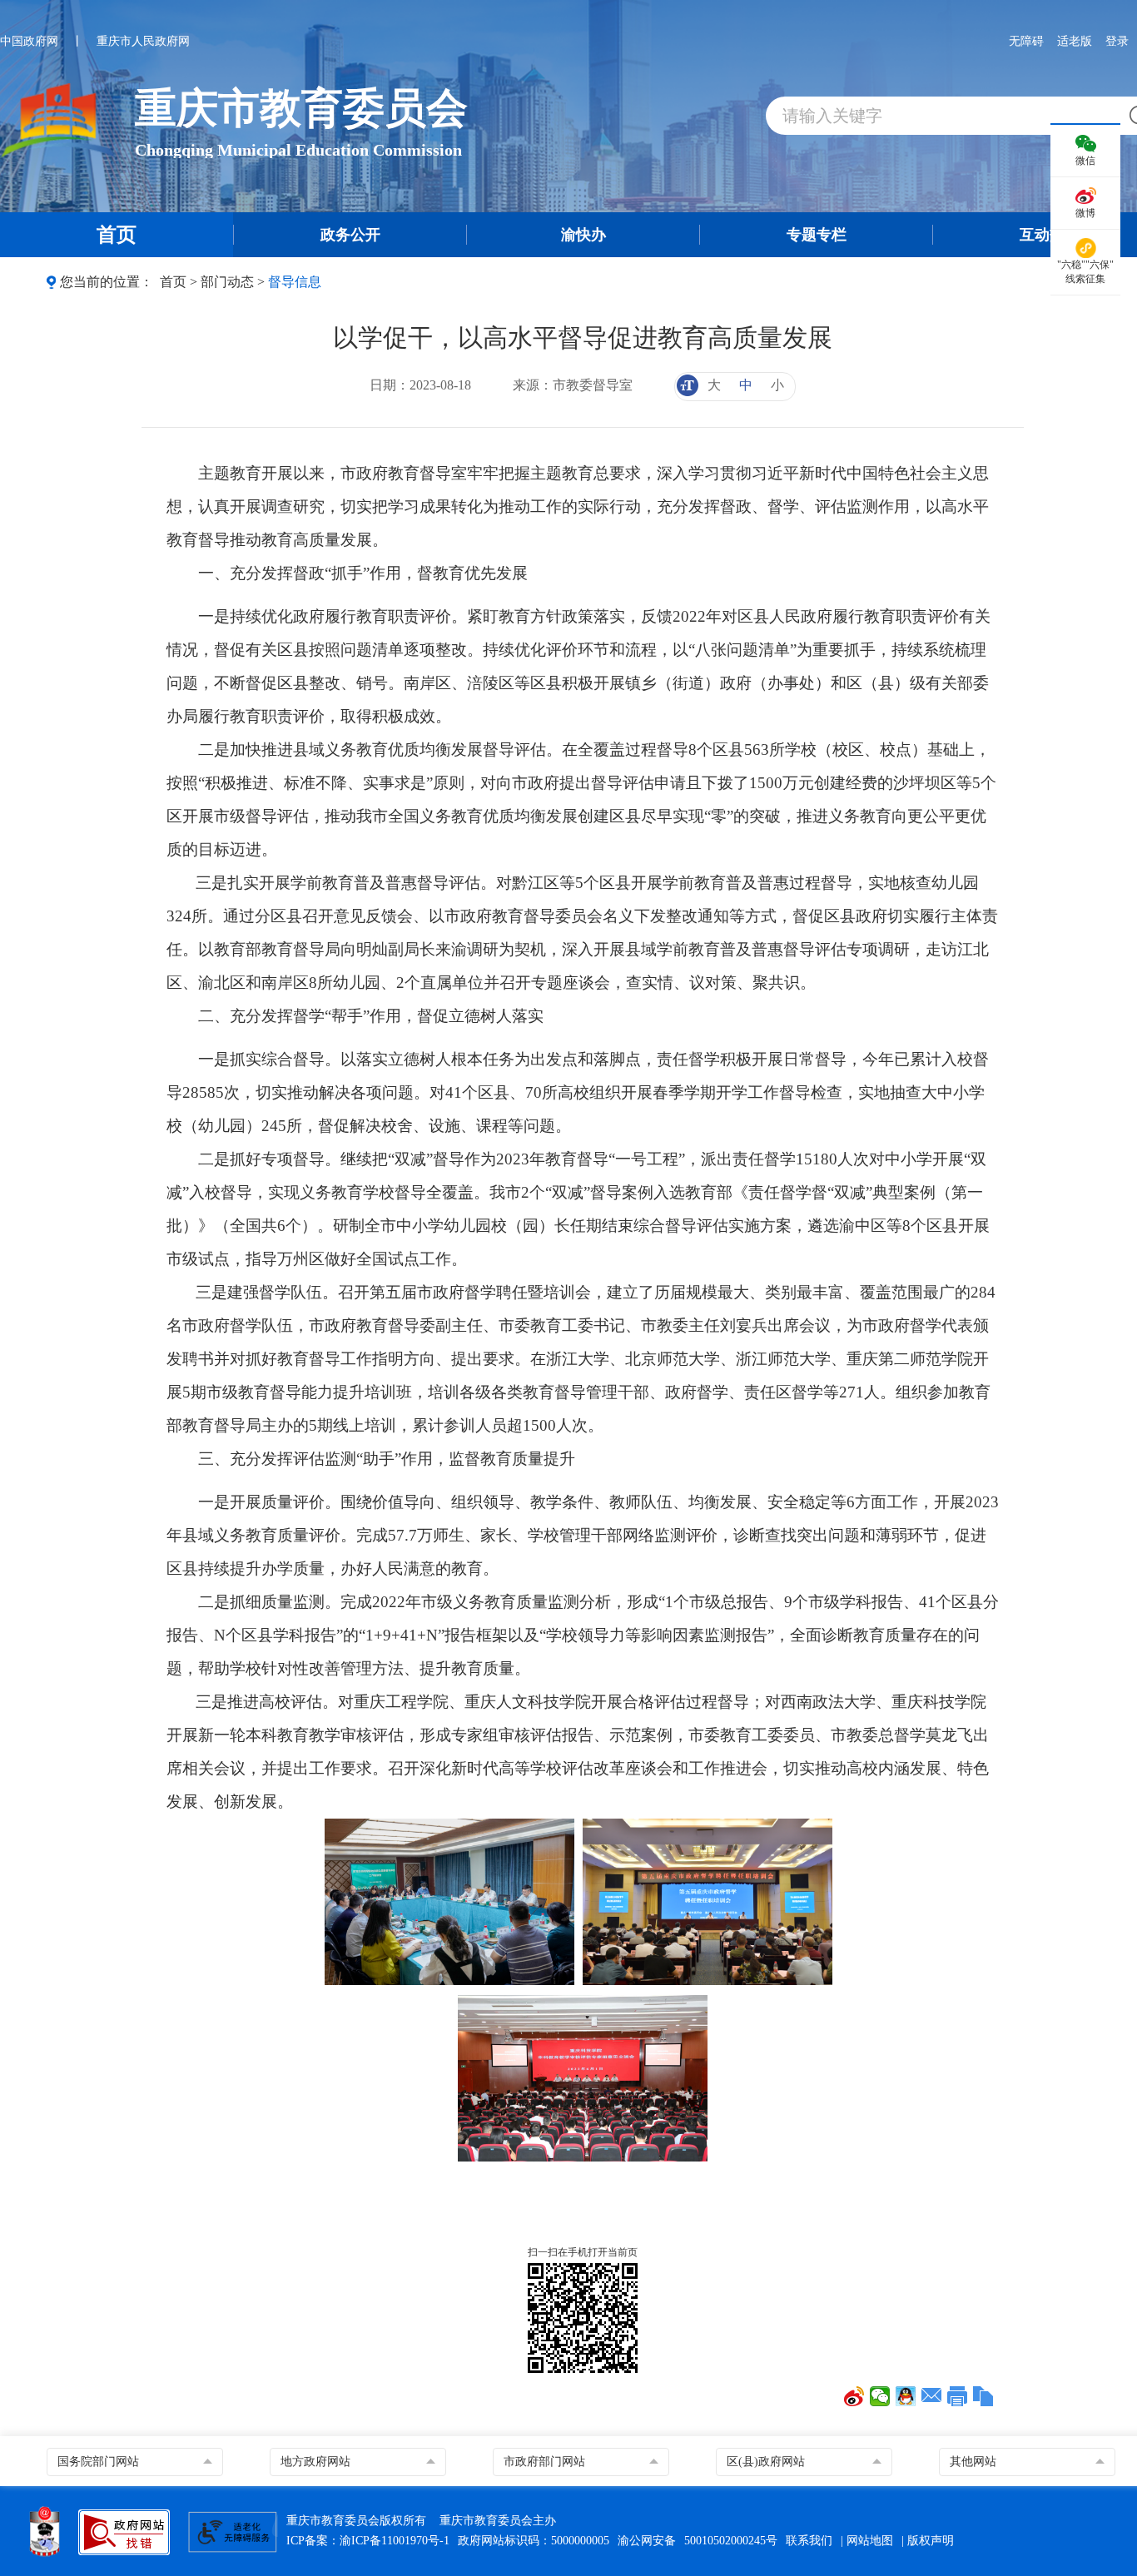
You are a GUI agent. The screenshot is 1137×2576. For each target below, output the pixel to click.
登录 (1117, 41)
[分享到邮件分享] (932, 2396)
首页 (173, 282)
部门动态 (227, 282)
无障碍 (1026, 41)
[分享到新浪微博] (854, 2396)
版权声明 (931, 2541)
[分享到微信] (880, 2396)
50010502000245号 (731, 2541)
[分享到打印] (958, 2396)
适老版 (1075, 41)
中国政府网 (29, 41)
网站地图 (870, 2541)
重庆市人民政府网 (143, 41)
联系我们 (809, 2541)
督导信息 (295, 282)
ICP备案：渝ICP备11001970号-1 (368, 2541)
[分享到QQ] (906, 2396)
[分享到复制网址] (983, 2396)
